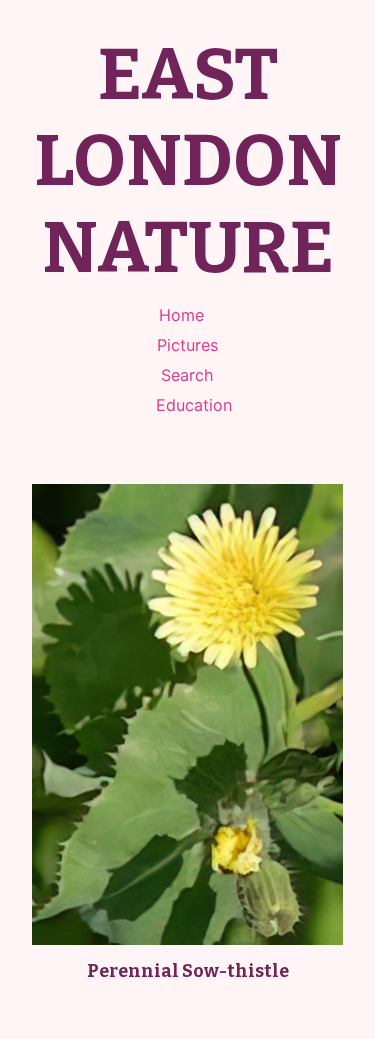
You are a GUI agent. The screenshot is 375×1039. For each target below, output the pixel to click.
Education (194, 405)
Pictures (187, 345)
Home (181, 315)
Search (187, 375)
